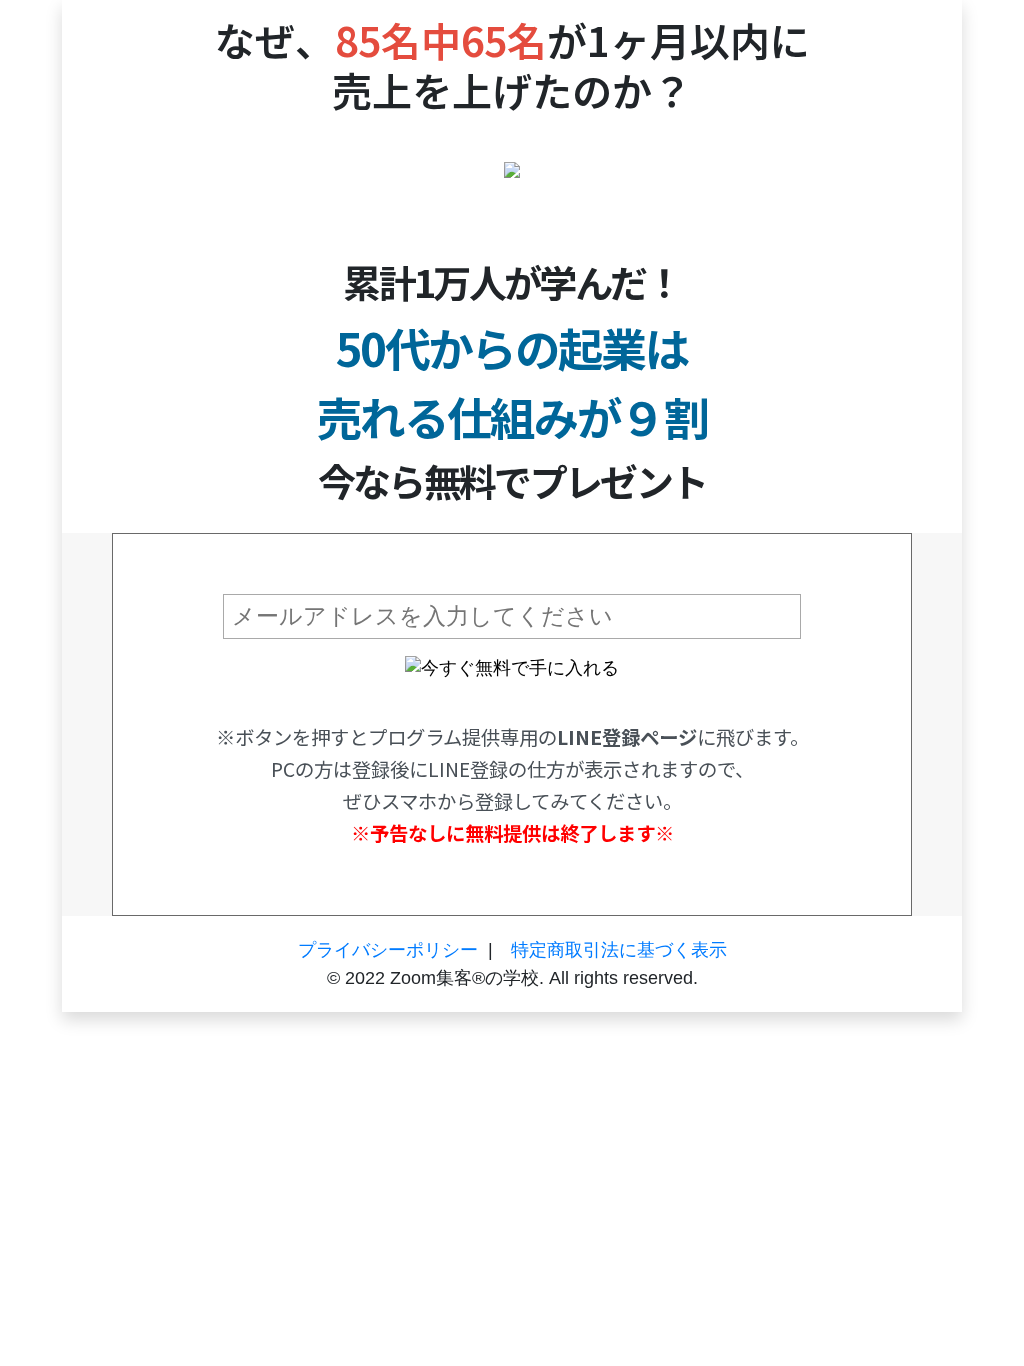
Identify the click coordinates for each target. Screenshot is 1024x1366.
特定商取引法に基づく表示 (619, 950)
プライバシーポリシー (388, 950)
